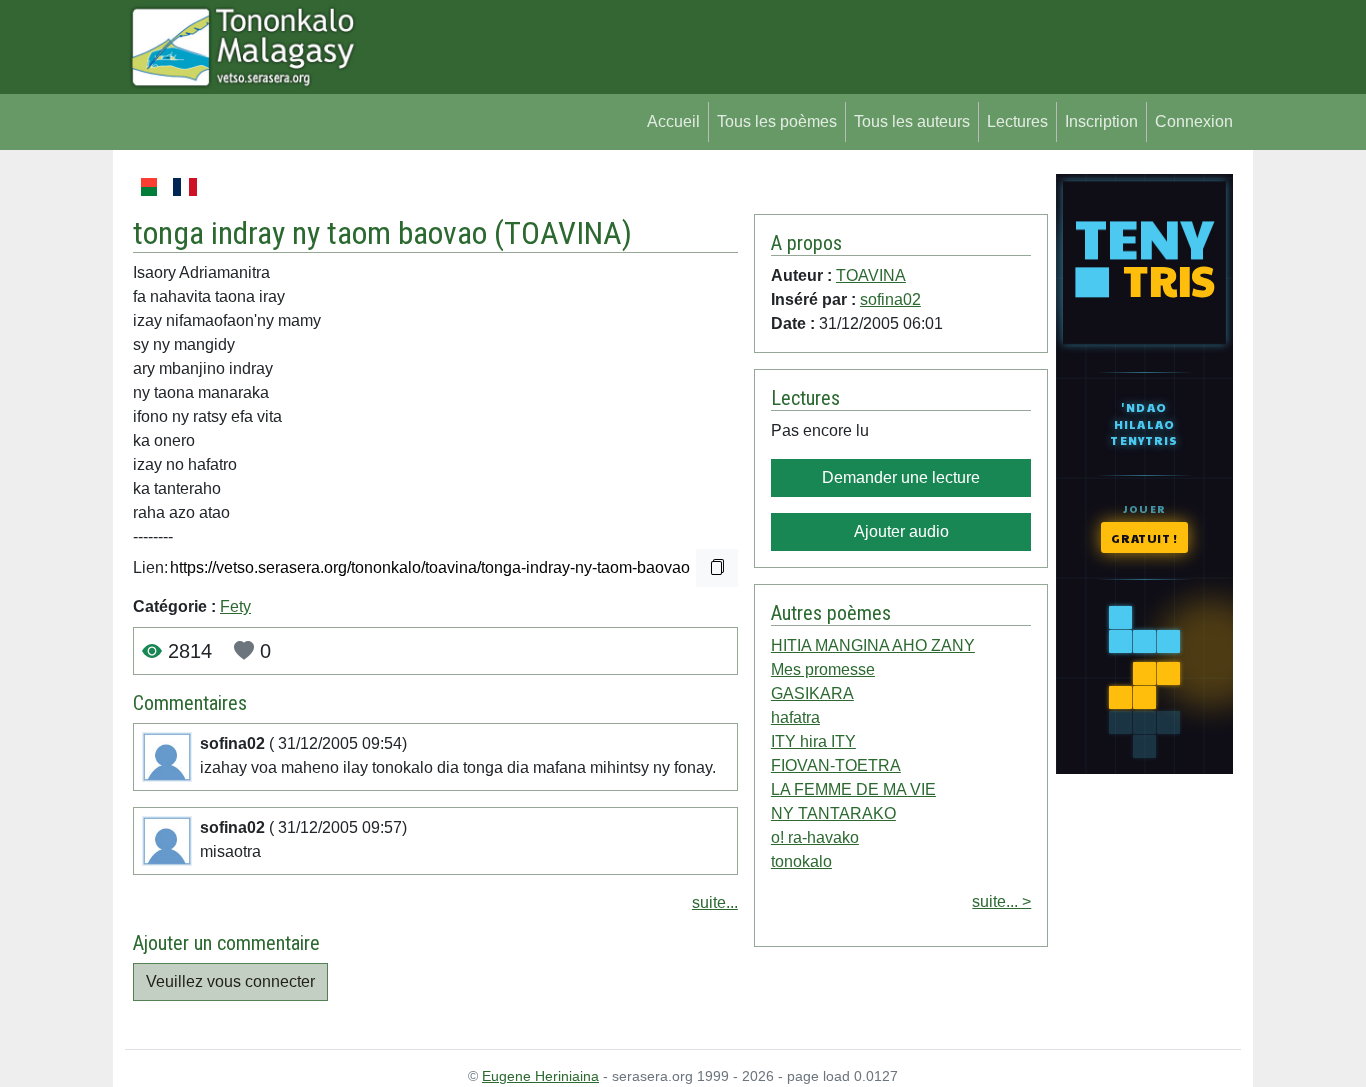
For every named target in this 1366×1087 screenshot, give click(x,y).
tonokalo (801, 861)
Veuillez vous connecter (230, 981)
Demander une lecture (901, 477)
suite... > (1001, 901)
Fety (235, 606)
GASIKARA (812, 693)
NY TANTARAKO (833, 813)
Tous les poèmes (777, 121)
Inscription (1101, 121)
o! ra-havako (815, 837)
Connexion (1194, 121)
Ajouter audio (901, 531)
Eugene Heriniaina (540, 1076)
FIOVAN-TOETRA (836, 765)
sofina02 (890, 299)
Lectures (1017, 121)
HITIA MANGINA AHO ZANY (873, 645)
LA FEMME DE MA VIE (853, 789)
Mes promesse (823, 669)
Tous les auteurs (912, 121)
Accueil (673, 121)
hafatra (795, 717)
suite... (715, 902)
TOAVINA (563, 233)
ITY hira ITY (813, 741)
